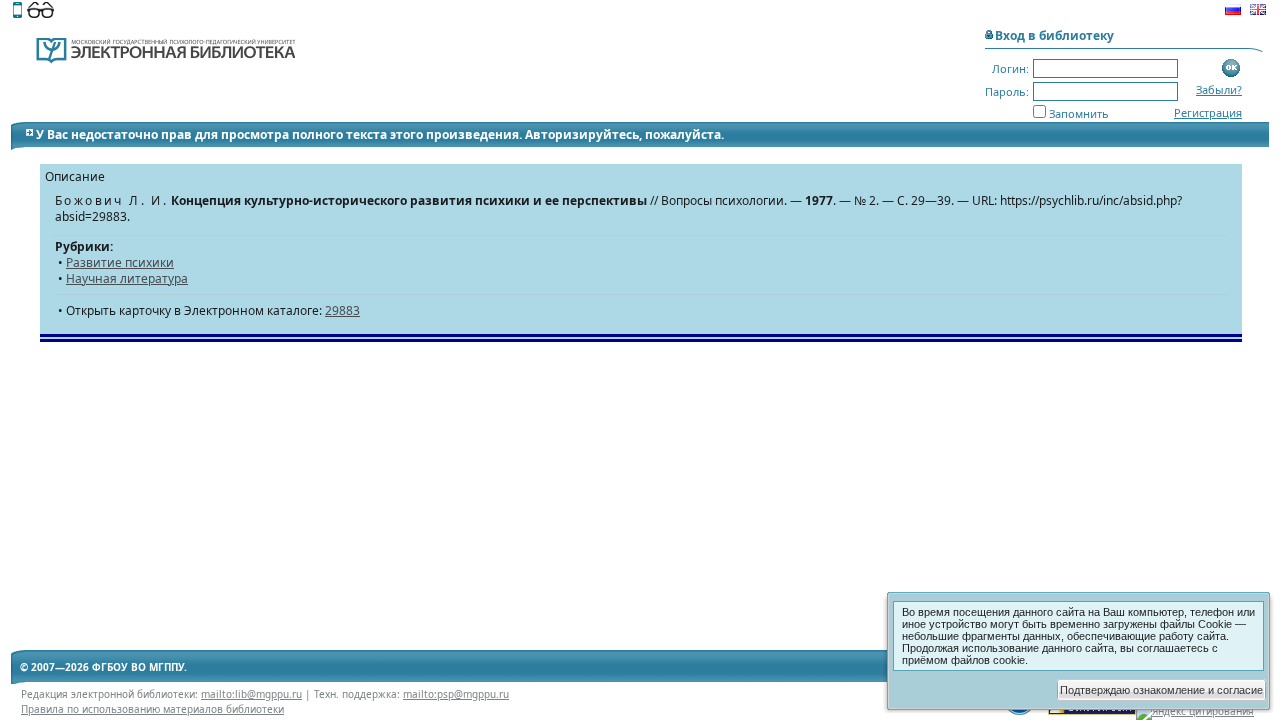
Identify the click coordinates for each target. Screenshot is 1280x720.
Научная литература (127, 278)
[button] (1231, 68)
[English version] (1258, 12)
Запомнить (1079, 113)
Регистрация (1208, 112)
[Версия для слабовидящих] (40, 12)
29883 (342, 310)
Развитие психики (120, 262)
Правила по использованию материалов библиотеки (152, 709)
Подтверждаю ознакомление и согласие (1161, 690)
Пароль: (1007, 91)
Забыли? (1219, 89)
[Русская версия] (1233, 12)
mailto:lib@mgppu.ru (251, 694)
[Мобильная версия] (17, 12)
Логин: (1010, 68)
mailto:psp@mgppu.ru (456, 694)
